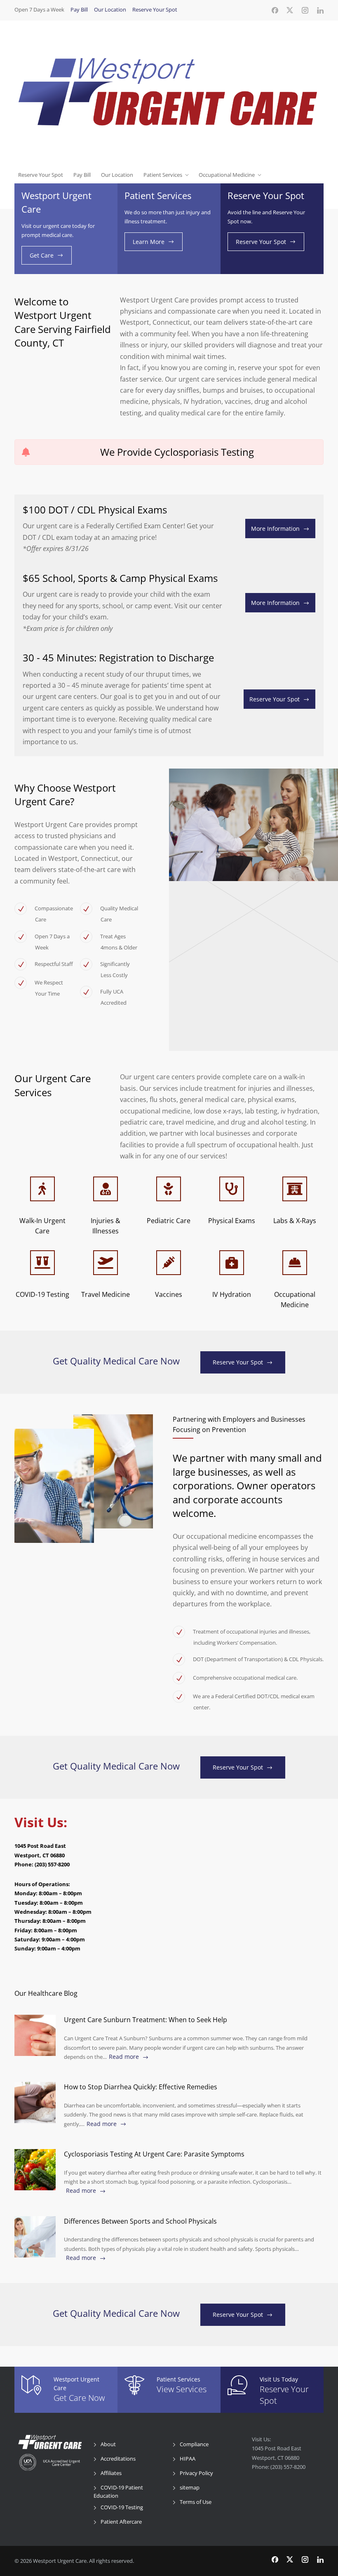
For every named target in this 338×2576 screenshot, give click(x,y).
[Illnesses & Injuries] (106, 1189)
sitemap (190, 2487)
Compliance (194, 2444)
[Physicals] (232, 1189)
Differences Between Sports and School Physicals (140, 2221)
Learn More (149, 242)
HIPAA (188, 2459)
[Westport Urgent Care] (169, 93)
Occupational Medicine (227, 175)
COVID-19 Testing (122, 2507)
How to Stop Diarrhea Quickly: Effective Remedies (141, 2087)
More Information (275, 529)
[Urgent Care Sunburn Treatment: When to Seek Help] (35, 2035)
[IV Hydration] (232, 1263)
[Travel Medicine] (106, 1263)
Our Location (110, 9)
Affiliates (111, 2473)
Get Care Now (79, 2398)
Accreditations (118, 2459)
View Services (182, 2389)
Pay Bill (79, 9)
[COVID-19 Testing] (42, 1263)
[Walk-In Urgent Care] (42, 1189)
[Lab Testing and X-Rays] (295, 1189)
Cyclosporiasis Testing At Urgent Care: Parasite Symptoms (154, 2154)
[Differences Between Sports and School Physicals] (35, 2237)
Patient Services (163, 175)
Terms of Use (196, 2502)
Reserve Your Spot (155, 9)
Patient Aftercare (121, 2522)
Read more (124, 2057)
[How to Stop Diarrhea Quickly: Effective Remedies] (35, 2103)
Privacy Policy (196, 2473)
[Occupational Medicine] (295, 1263)
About (108, 2444)
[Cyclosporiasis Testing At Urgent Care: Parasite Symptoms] (35, 2170)
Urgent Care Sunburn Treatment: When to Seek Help (146, 2020)
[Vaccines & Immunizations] (169, 1263)
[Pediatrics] (169, 1189)
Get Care (42, 255)
